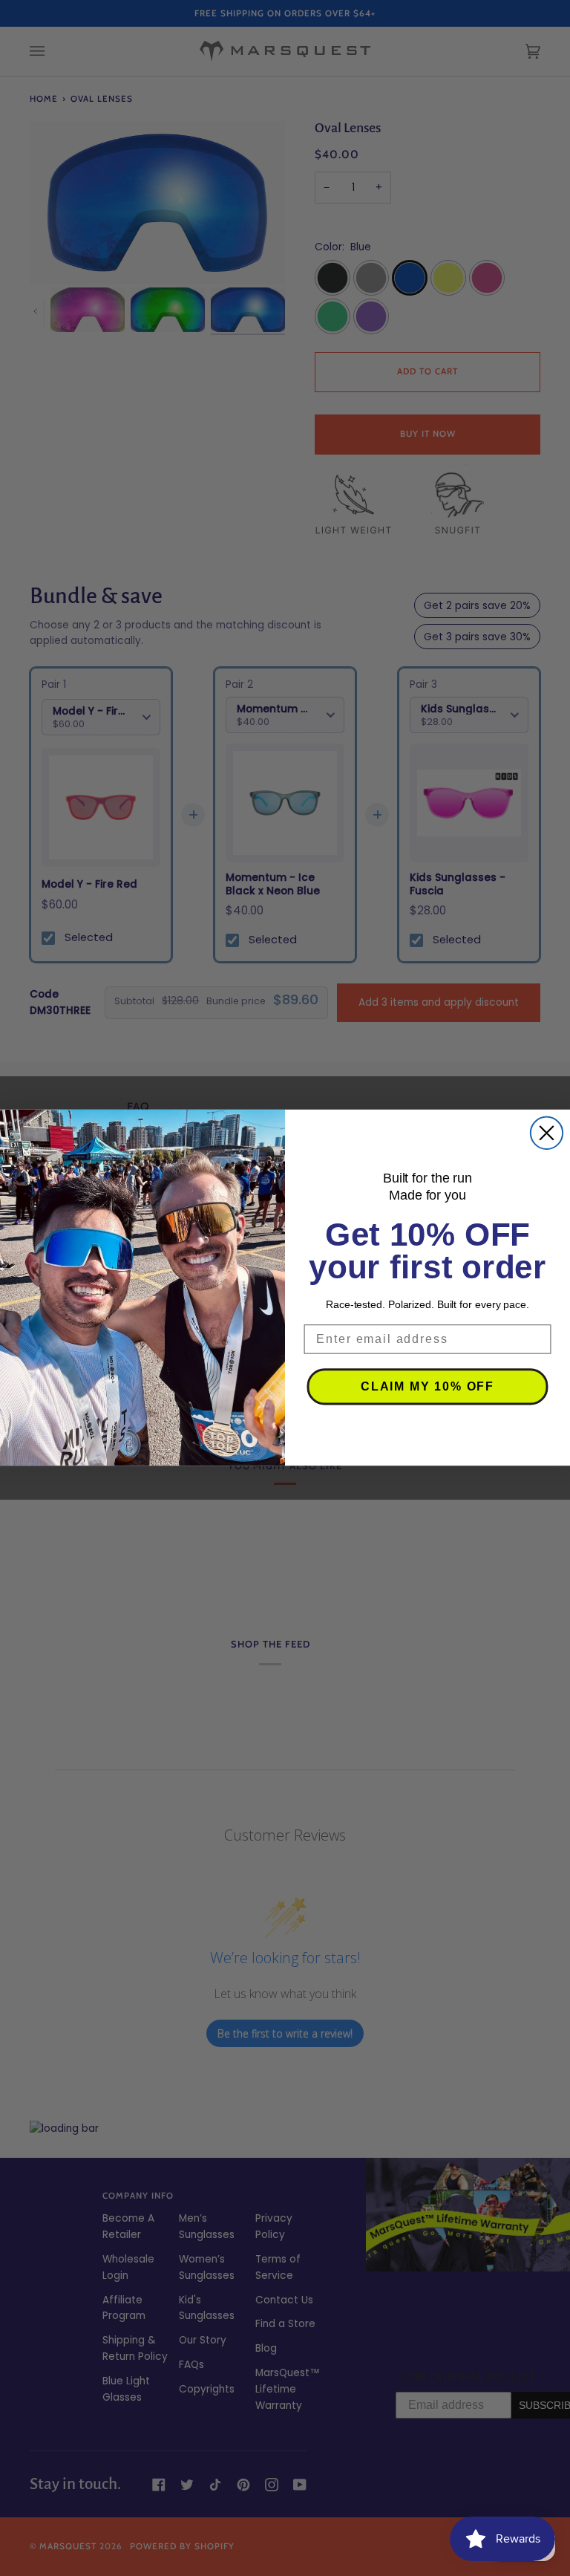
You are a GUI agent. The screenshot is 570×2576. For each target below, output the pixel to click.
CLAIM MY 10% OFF (427, 1387)
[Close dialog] (547, 1133)
